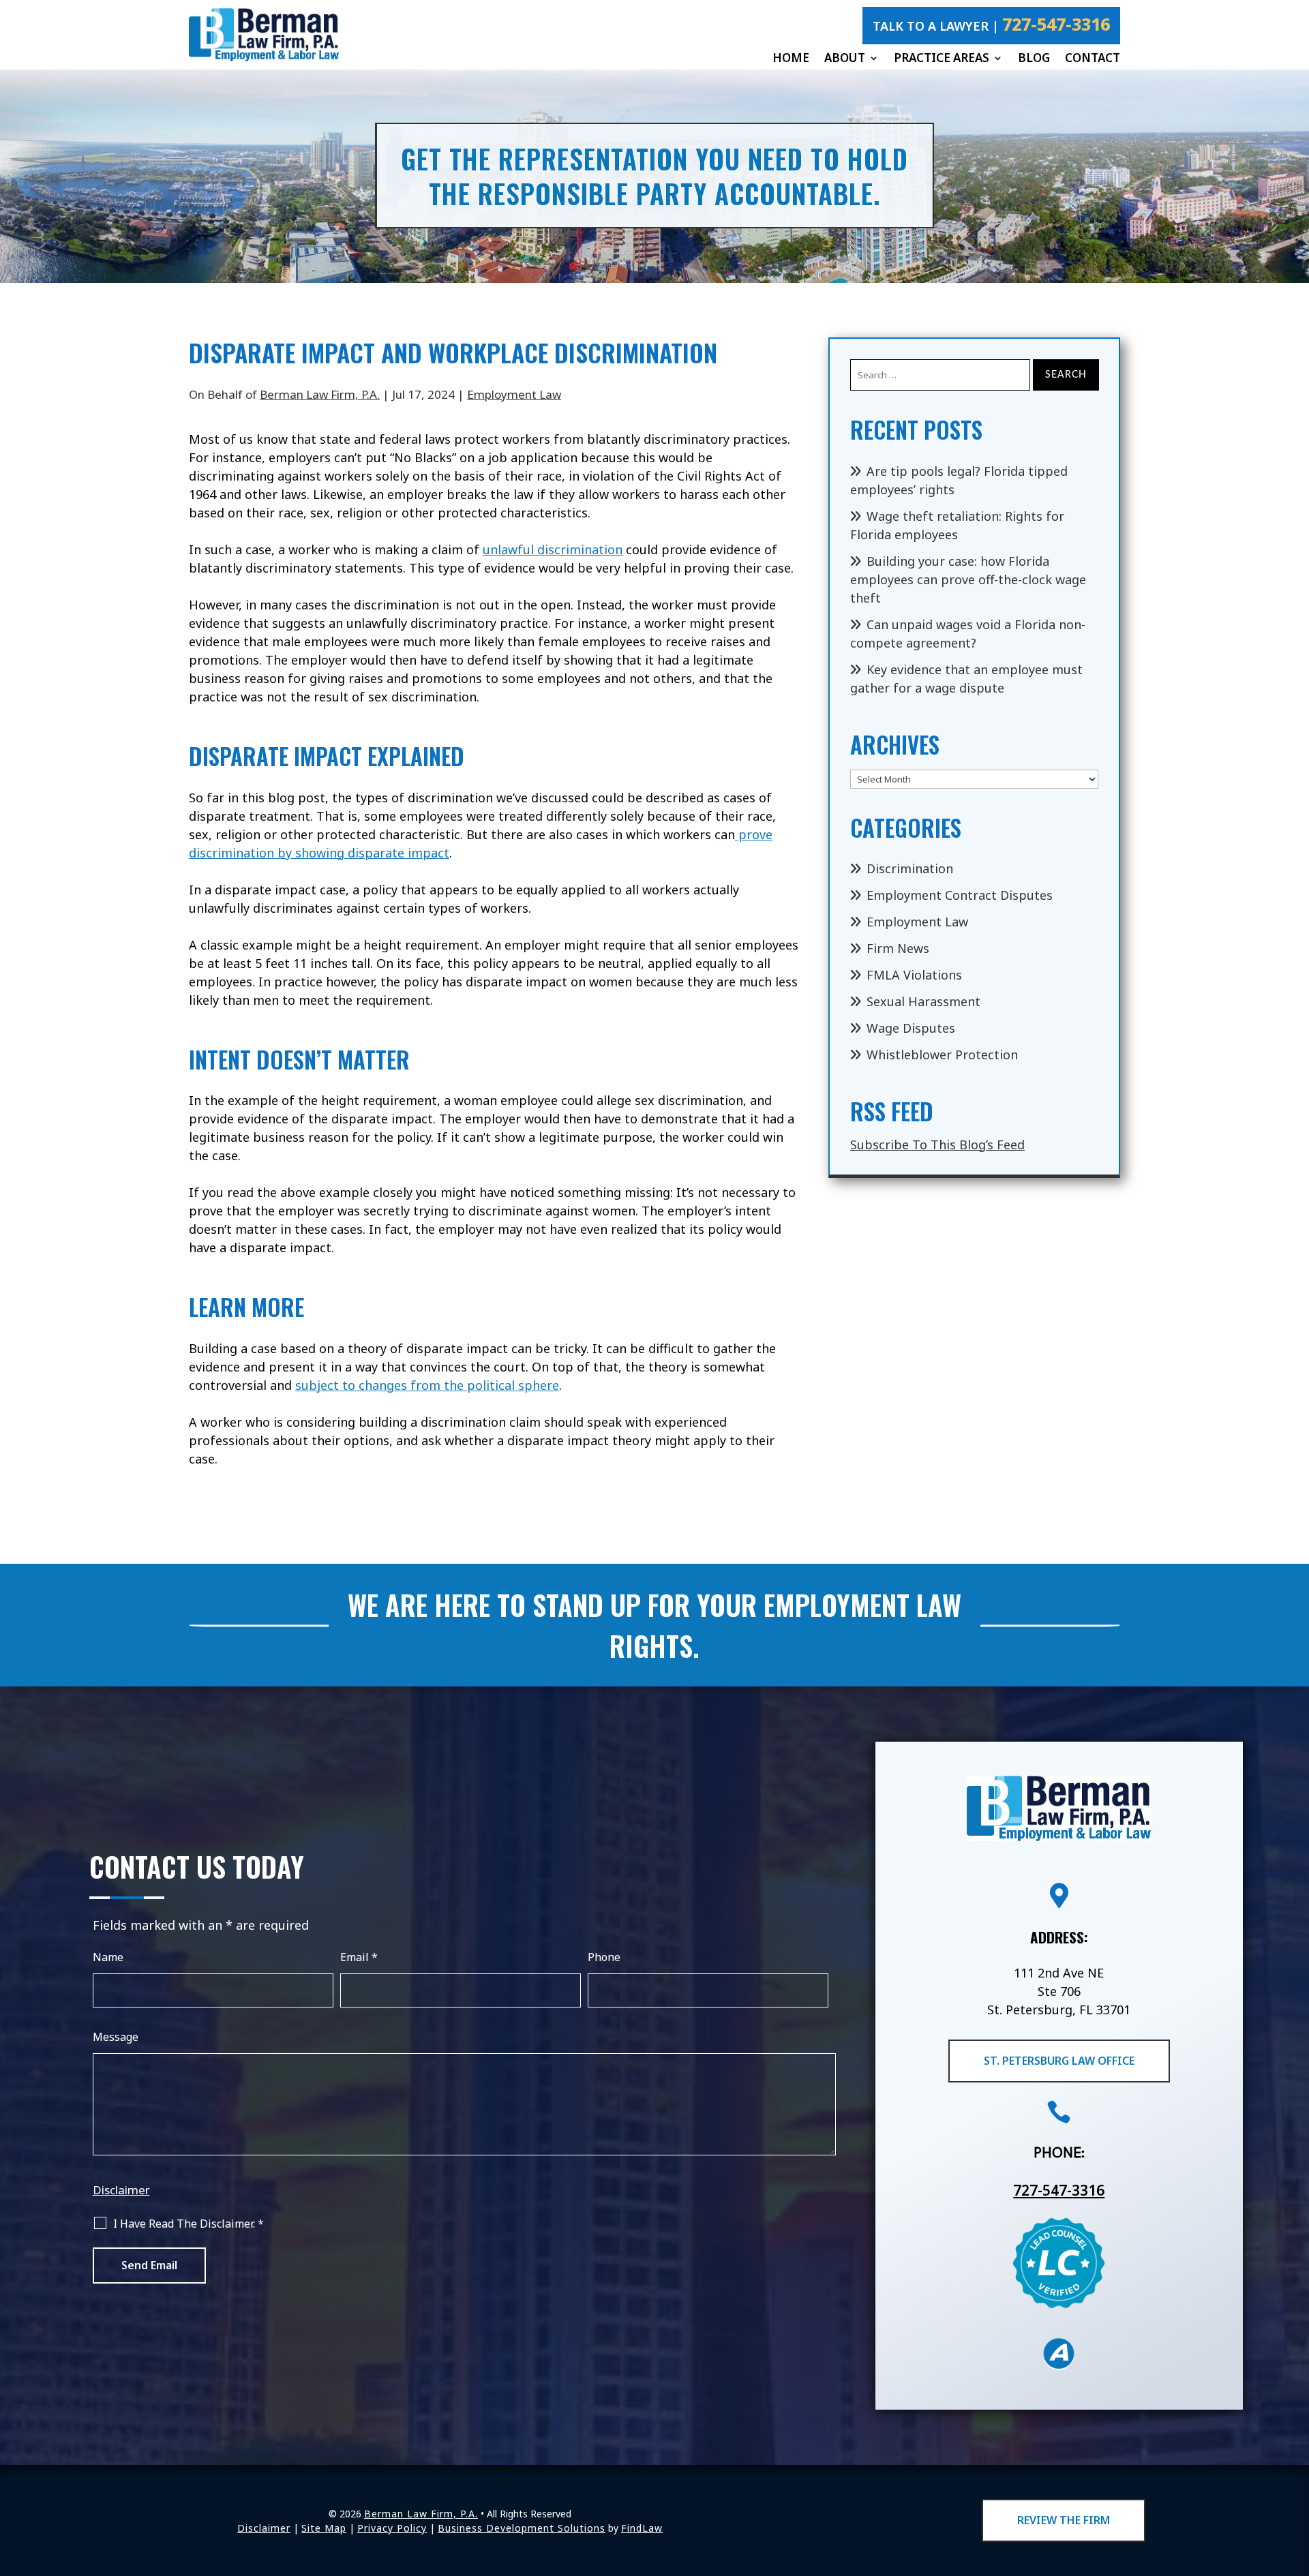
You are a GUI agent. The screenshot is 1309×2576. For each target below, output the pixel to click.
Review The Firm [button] (1064, 2520)
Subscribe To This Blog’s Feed (937, 1145)
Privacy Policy (392, 2528)
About (845, 58)
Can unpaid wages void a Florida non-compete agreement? (968, 634)
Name (108, 1957)
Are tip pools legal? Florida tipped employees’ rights (959, 480)
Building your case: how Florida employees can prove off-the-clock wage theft (968, 579)
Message (116, 2037)
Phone (604, 1957)
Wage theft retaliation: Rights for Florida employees (957, 525)
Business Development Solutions (522, 2528)
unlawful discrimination (553, 549)
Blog (1034, 58)
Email (359, 1957)
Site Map (324, 2528)
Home (791, 58)
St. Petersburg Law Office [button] (1059, 2061)
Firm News (898, 948)
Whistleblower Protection (942, 1055)
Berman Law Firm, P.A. (320, 394)
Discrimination (910, 868)
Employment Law (514, 394)
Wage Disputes (911, 1028)
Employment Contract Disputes (960, 895)
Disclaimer (121, 2190)
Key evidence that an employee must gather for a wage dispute (966, 679)
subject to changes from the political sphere (427, 1385)
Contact (1093, 58)
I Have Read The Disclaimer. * (189, 2224)
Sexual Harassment (923, 1001)
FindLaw (642, 2528)
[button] (1295, 2476)
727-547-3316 (1056, 24)
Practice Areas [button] (942, 58)
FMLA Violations (914, 975)
